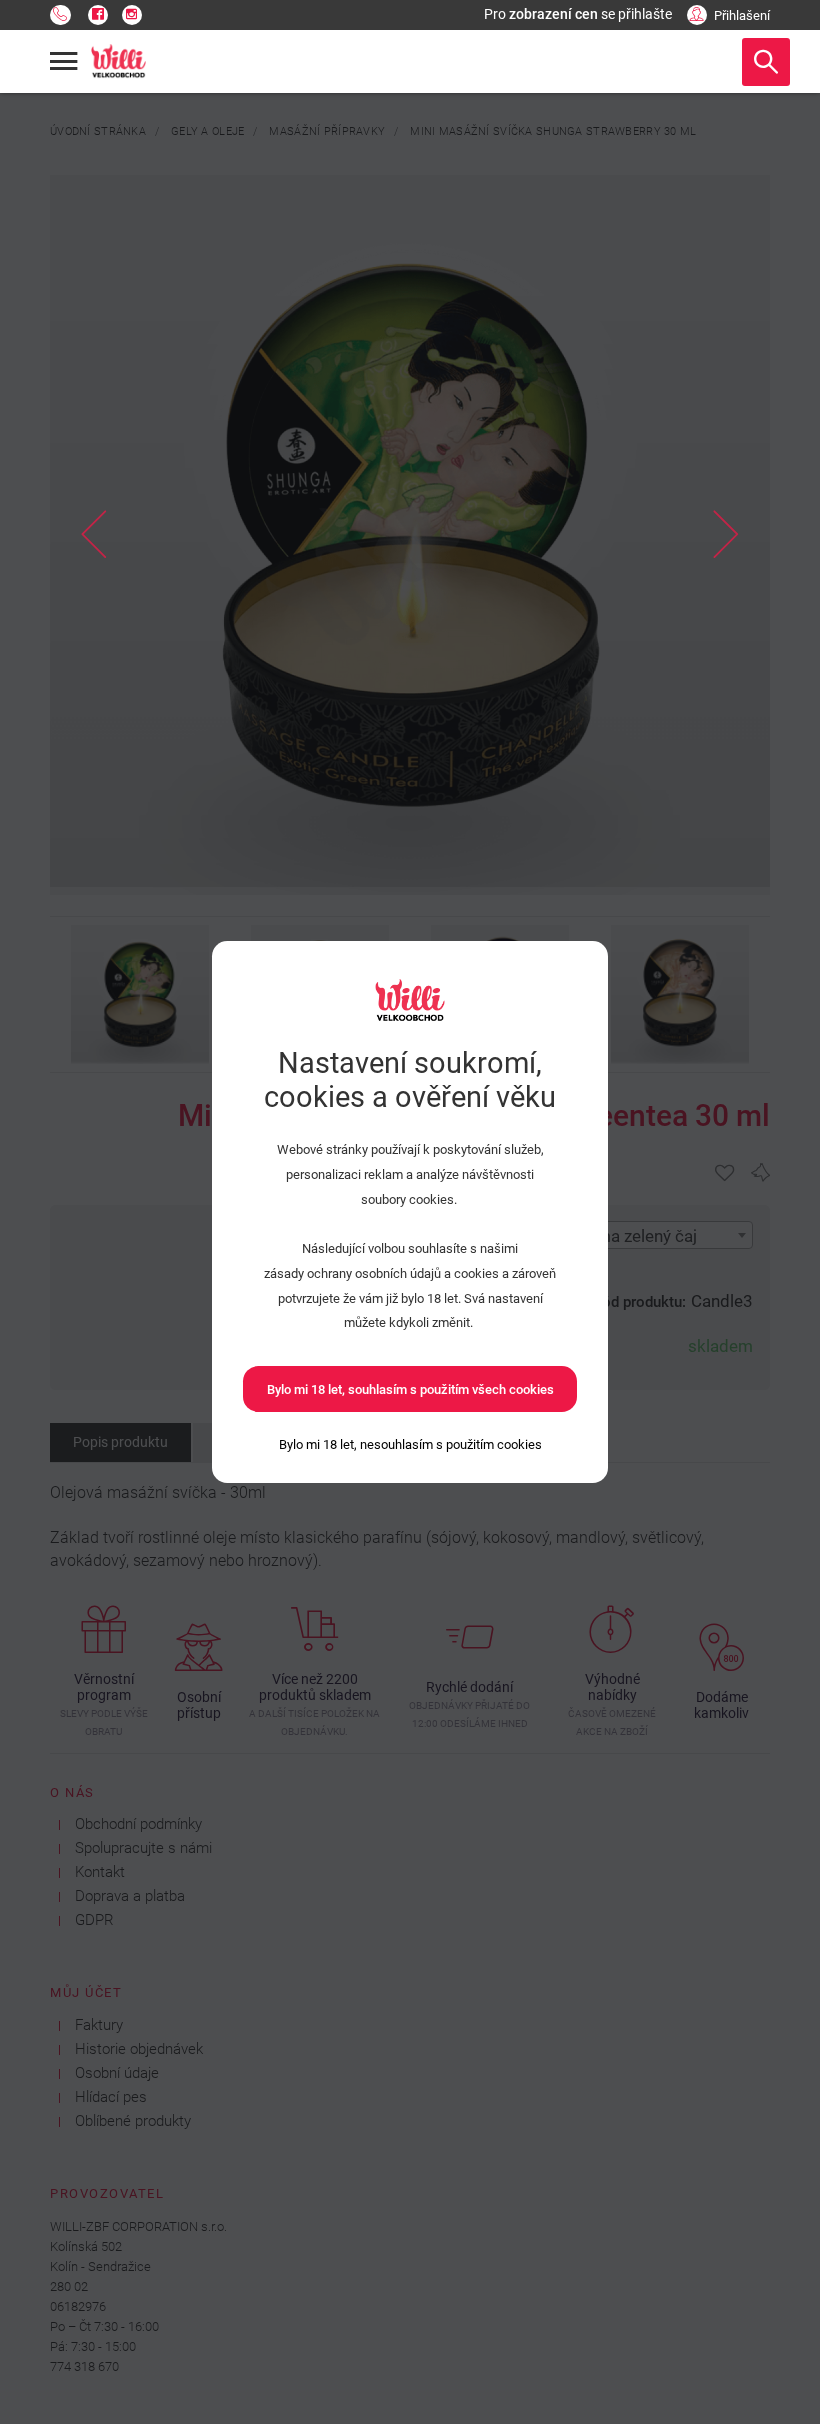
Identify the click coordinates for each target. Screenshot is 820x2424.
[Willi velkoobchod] (119, 62)
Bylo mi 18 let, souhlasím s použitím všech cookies (410, 1389)
